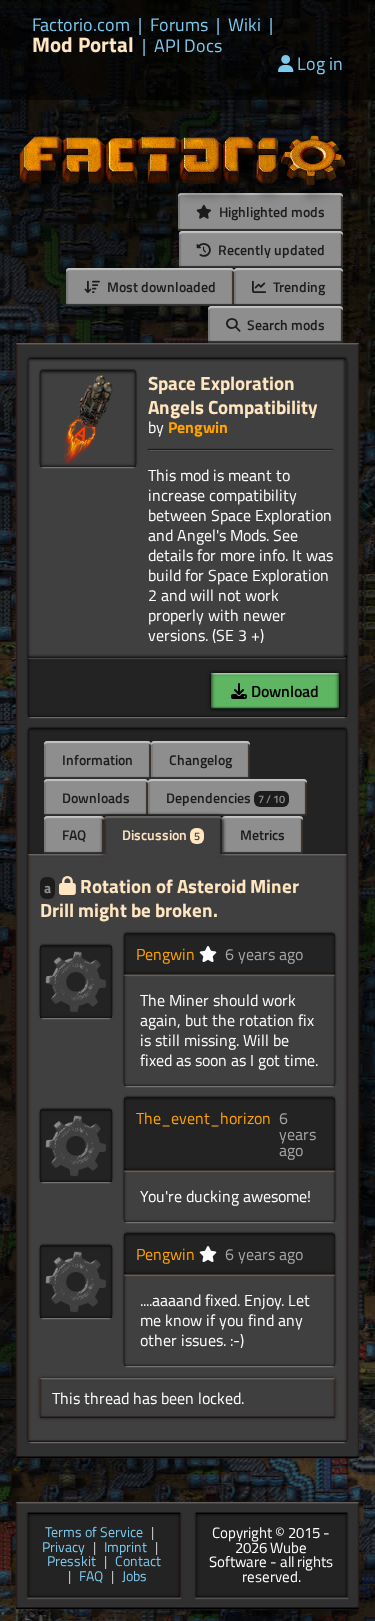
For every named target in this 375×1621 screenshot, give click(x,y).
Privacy (63, 1548)
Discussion (161, 834)
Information (97, 759)
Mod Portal (83, 44)
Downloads (96, 797)
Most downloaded (160, 286)
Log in (320, 63)
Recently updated (270, 249)
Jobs (134, 1577)
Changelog (200, 759)
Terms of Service (94, 1533)
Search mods (284, 324)
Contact (138, 1562)
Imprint (125, 1548)
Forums (179, 25)
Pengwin (198, 427)
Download (283, 691)
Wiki (244, 25)
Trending (297, 286)
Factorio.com (81, 25)
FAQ (74, 834)
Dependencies (225, 797)
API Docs (188, 46)
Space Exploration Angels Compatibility (233, 394)
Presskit (71, 1562)
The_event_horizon (203, 1118)
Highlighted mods (270, 211)
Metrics (262, 834)
